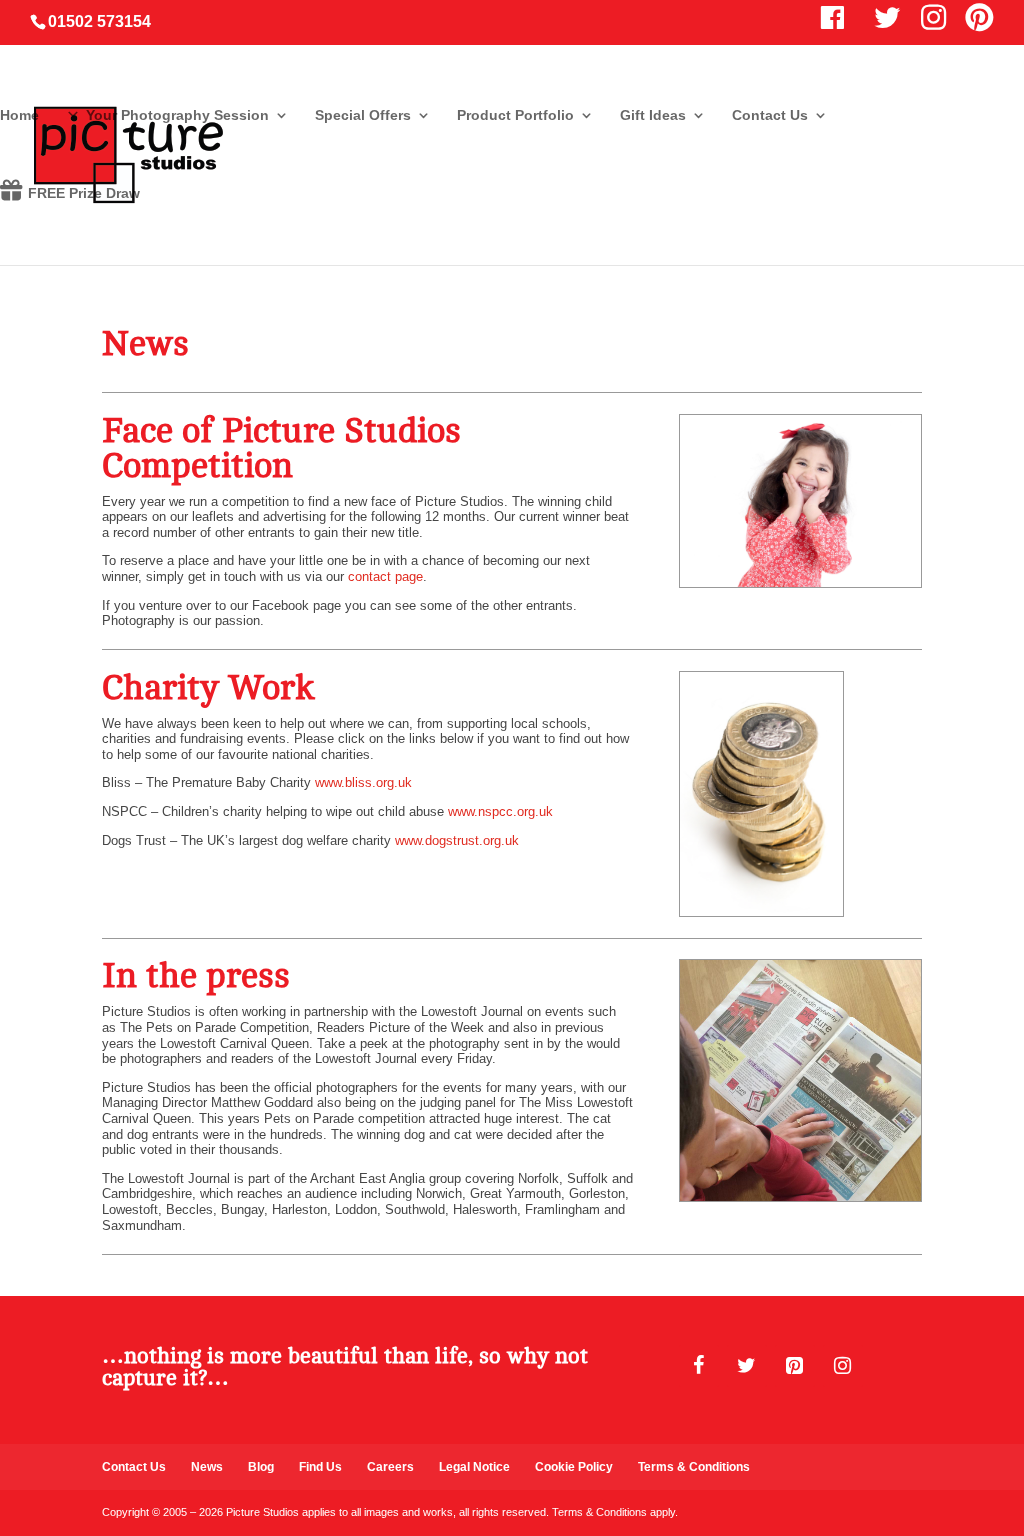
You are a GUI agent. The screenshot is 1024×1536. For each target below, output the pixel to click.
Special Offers (363, 115)
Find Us (320, 1467)
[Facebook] (699, 1366)
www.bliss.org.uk (363, 782)
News (207, 1467)
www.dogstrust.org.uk (457, 840)
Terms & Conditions (694, 1467)
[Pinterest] (795, 1366)
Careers (390, 1467)
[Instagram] (843, 1366)
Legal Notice (474, 1467)
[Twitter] (747, 1366)
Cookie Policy (574, 1467)
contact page (385, 576)
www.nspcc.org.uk (500, 811)
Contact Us (770, 115)
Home (19, 115)
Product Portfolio (515, 115)
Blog (261, 1467)
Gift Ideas (653, 115)
